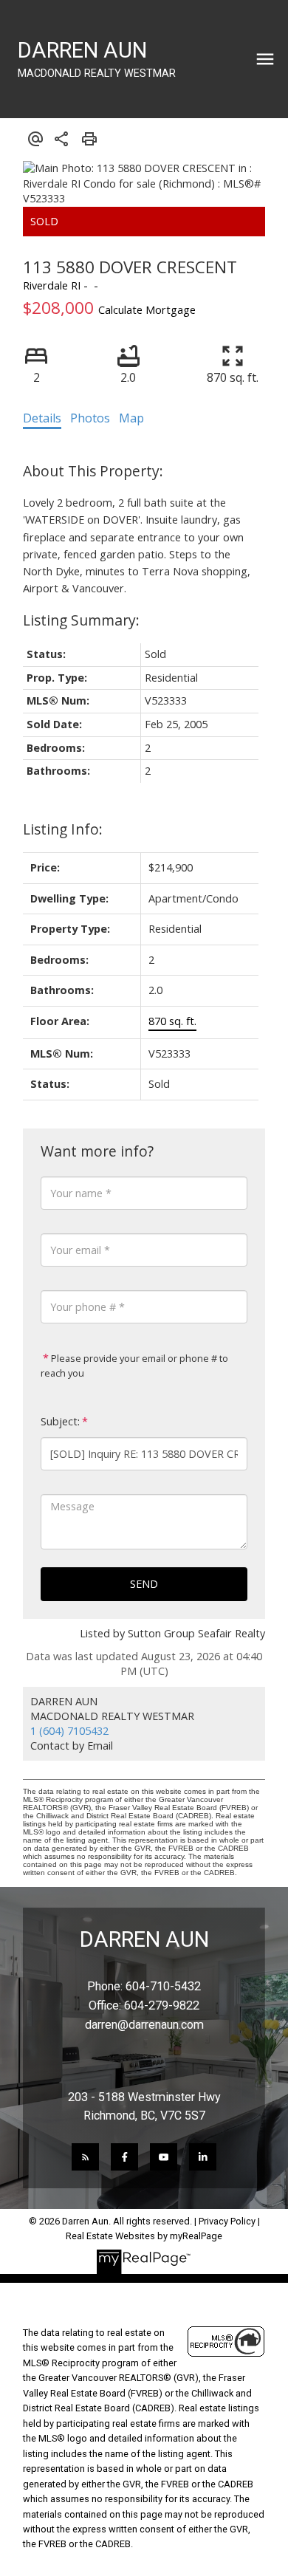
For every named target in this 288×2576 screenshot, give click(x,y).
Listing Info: (63, 829)
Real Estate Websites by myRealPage (144, 2236)
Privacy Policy (227, 2221)
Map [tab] (131, 418)
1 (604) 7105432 (69, 1731)
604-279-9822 (162, 2005)
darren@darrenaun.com (144, 2025)
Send (144, 1584)
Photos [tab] (90, 418)
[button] (85, 2157)
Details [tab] (42, 418)
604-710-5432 (163, 1986)
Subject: (60, 1421)
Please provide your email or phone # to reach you (134, 1366)
